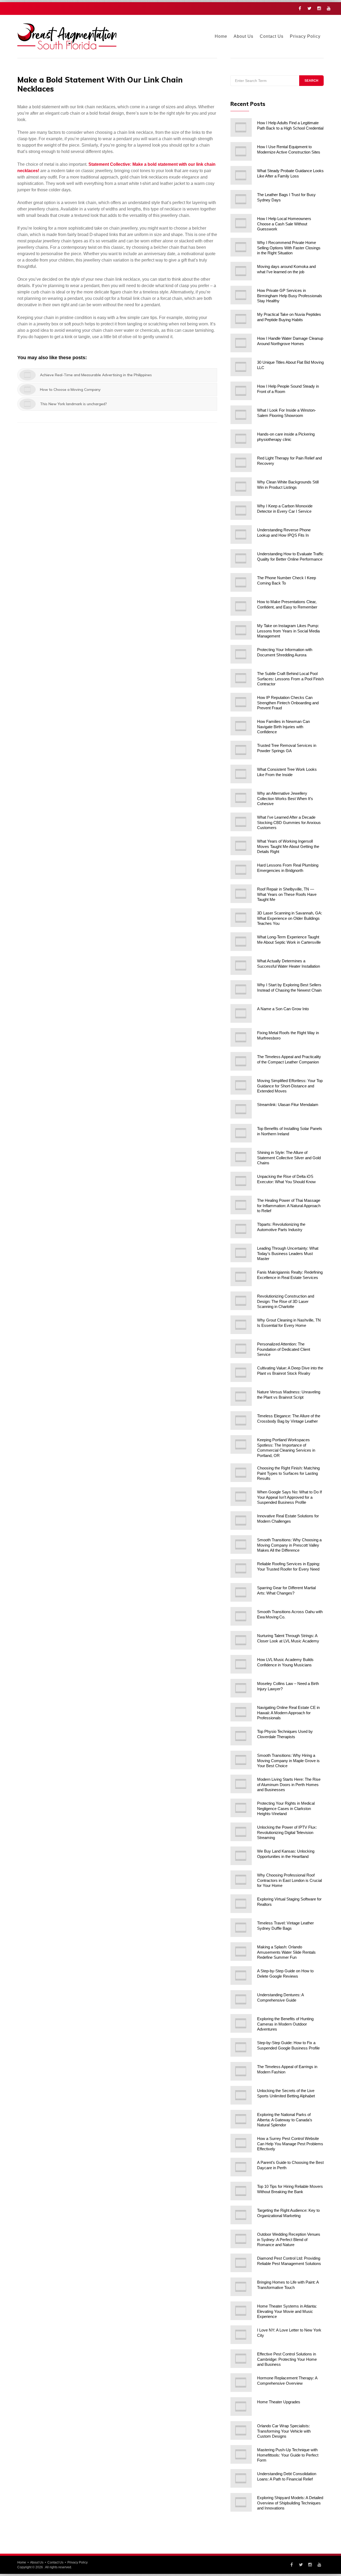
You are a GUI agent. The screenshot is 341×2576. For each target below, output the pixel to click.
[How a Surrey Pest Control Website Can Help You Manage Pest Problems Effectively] (241, 2143)
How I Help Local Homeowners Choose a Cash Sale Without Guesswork (284, 224)
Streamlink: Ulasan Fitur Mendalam (288, 1105)
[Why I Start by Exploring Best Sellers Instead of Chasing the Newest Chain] (241, 989)
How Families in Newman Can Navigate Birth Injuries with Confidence (283, 727)
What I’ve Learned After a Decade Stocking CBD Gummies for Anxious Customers (289, 822)
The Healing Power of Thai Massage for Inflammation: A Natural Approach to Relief (289, 1206)
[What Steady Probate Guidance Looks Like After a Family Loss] (241, 175)
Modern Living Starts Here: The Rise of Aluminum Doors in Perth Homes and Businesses (289, 1784)
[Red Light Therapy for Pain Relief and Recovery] (241, 463)
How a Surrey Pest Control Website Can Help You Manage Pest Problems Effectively (290, 2144)
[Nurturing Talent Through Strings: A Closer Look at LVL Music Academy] (241, 1640)
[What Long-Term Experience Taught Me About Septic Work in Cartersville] (241, 942)
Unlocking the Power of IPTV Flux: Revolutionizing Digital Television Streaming (287, 1832)
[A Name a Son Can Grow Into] (241, 1013)
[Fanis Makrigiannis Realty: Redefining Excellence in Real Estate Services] (241, 1277)
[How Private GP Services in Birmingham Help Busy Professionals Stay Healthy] (241, 295)
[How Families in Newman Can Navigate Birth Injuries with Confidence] (241, 726)
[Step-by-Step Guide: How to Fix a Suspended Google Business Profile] (241, 2047)
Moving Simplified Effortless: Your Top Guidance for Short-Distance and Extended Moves (290, 1086)
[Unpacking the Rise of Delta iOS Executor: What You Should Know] (241, 1181)
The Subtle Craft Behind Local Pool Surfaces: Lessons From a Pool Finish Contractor (290, 679)
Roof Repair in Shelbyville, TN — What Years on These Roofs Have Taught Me (287, 894)
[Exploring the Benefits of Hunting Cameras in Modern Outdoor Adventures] (241, 2023)
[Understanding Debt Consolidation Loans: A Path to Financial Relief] (241, 2478)
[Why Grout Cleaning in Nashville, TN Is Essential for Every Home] (241, 1325)
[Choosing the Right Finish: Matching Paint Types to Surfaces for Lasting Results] (241, 1473)
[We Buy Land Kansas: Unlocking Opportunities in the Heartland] (241, 1856)
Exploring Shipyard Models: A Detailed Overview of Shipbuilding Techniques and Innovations (290, 2503)
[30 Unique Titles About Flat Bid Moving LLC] (241, 367)
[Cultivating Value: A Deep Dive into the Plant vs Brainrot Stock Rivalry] (241, 1373)
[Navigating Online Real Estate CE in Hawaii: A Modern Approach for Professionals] (241, 1712)
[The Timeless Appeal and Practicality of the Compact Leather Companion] (241, 1061)
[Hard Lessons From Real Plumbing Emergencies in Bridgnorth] (241, 870)
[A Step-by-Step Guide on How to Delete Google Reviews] (241, 1976)
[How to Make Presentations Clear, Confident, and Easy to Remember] (241, 606)
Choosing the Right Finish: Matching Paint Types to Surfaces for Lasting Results (288, 1473)
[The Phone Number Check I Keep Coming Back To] (241, 582)
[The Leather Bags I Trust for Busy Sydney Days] (241, 199)
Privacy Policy (305, 36)
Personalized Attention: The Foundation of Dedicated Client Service (284, 1349)
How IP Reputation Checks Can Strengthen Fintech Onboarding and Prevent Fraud (288, 703)
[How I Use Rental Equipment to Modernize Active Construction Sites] (241, 151)
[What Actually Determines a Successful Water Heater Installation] (241, 966)
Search (311, 81)
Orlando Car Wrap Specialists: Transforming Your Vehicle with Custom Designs (284, 2431)
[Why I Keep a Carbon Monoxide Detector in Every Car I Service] (241, 511)
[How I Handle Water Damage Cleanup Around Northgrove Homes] (241, 343)
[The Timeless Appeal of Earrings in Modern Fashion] (241, 2071)
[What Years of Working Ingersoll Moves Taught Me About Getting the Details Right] (241, 846)
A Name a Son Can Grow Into (283, 1009)
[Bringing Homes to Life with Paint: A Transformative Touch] (241, 2287)
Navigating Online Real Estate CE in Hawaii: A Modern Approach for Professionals (288, 1713)
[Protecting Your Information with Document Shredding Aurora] (241, 654)
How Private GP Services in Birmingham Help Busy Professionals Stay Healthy (290, 296)
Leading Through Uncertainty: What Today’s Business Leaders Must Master (288, 1253)
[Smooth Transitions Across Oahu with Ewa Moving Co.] (241, 1616)
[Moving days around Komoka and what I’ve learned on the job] (241, 271)
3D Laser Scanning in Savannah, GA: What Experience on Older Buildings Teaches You (290, 918)
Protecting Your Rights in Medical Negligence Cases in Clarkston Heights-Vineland (286, 1808)
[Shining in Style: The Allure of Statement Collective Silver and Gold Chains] (241, 1157)
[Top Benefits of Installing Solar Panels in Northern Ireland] (241, 1133)
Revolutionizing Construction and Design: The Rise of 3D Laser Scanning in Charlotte (286, 1301)
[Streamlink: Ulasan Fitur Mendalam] (241, 1109)
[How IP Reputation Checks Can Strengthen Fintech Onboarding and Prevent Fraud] (241, 702)
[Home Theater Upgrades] (241, 2407)
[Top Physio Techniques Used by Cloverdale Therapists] (241, 1736)
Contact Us (272, 36)
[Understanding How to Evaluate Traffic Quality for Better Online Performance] (241, 558)
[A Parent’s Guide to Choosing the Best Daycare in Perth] (241, 2167)
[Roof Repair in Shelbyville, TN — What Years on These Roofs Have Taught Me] (241, 894)
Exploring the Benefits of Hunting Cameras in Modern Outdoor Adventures (285, 2024)
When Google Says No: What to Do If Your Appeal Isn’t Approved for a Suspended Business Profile (289, 1497)
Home (221, 36)
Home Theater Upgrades (279, 2402)
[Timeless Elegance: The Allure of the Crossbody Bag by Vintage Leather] (241, 1420)
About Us (243, 36)
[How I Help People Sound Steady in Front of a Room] (241, 391)
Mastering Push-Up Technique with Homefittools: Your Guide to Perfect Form (288, 2455)
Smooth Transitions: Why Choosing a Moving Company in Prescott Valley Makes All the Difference (289, 1545)
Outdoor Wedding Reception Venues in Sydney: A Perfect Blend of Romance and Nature (289, 2239)
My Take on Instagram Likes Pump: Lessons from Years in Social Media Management (288, 631)
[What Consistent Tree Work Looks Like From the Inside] (241, 774)
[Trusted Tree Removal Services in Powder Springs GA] (241, 750)
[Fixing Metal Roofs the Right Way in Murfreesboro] (241, 1037)
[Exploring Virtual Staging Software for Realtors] (241, 1904)
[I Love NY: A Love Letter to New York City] (241, 2335)
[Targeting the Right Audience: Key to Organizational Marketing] (241, 2215)
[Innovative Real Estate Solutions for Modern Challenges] (241, 1521)
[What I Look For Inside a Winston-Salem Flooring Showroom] (241, 415)
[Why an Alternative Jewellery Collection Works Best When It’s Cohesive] (241, 798)
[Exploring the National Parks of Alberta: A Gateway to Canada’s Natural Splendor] (241, 2119)
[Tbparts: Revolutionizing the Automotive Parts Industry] (241, 1229)
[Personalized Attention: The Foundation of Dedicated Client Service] (241, 1349)
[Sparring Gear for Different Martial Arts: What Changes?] (241, 1592)
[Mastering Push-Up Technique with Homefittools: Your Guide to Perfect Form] (241, 2454)
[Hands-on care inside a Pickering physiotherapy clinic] (241, 439)
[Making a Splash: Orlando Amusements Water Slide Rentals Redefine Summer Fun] (241, 1952)
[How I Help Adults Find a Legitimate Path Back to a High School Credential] (241, 127)
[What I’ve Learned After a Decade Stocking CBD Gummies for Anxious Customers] (241, 822)
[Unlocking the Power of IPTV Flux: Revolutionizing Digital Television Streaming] (241, 1832)
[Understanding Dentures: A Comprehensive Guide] (241, 1999)
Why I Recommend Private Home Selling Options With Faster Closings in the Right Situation (289, 248)
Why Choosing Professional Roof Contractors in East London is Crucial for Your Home (289, 1880)
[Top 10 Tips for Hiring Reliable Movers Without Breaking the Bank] (241, 2191)
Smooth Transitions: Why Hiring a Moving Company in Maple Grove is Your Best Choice (288, 1761)
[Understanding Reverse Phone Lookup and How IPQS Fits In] (241, 535)
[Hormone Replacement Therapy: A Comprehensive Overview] (241, 2383)
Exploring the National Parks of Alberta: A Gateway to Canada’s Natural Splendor (285, 2120)
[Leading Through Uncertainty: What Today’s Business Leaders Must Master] (241, 1253)
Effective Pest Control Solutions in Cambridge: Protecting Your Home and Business (287, 2359)
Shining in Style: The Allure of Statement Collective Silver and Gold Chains (289, 1158)
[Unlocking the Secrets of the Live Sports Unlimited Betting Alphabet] (241, 2095)
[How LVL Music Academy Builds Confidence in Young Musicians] (241, 1664)
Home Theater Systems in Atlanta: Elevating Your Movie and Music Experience (287, 2311)
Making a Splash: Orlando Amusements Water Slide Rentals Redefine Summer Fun (286, 1952)
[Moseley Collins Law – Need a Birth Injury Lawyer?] (241, 1688)
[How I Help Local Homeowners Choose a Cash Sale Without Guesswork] (241, 223)
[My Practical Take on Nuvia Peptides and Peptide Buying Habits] (241, 319)
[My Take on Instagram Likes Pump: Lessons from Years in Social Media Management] (241, 630)
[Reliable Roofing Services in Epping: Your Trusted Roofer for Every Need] (241, 1568)
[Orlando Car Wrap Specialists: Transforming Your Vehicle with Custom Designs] (241, 2430)
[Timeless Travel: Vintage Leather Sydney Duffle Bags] (241, 1928)
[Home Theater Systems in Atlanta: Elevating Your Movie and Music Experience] (241, 2311)
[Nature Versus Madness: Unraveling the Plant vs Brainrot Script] (241, 1397)
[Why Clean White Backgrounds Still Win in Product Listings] (241, 487)
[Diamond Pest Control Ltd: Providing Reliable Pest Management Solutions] (241, 2263)
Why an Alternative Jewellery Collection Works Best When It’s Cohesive (285, 798)
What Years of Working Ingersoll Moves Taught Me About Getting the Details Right (288, 846)
